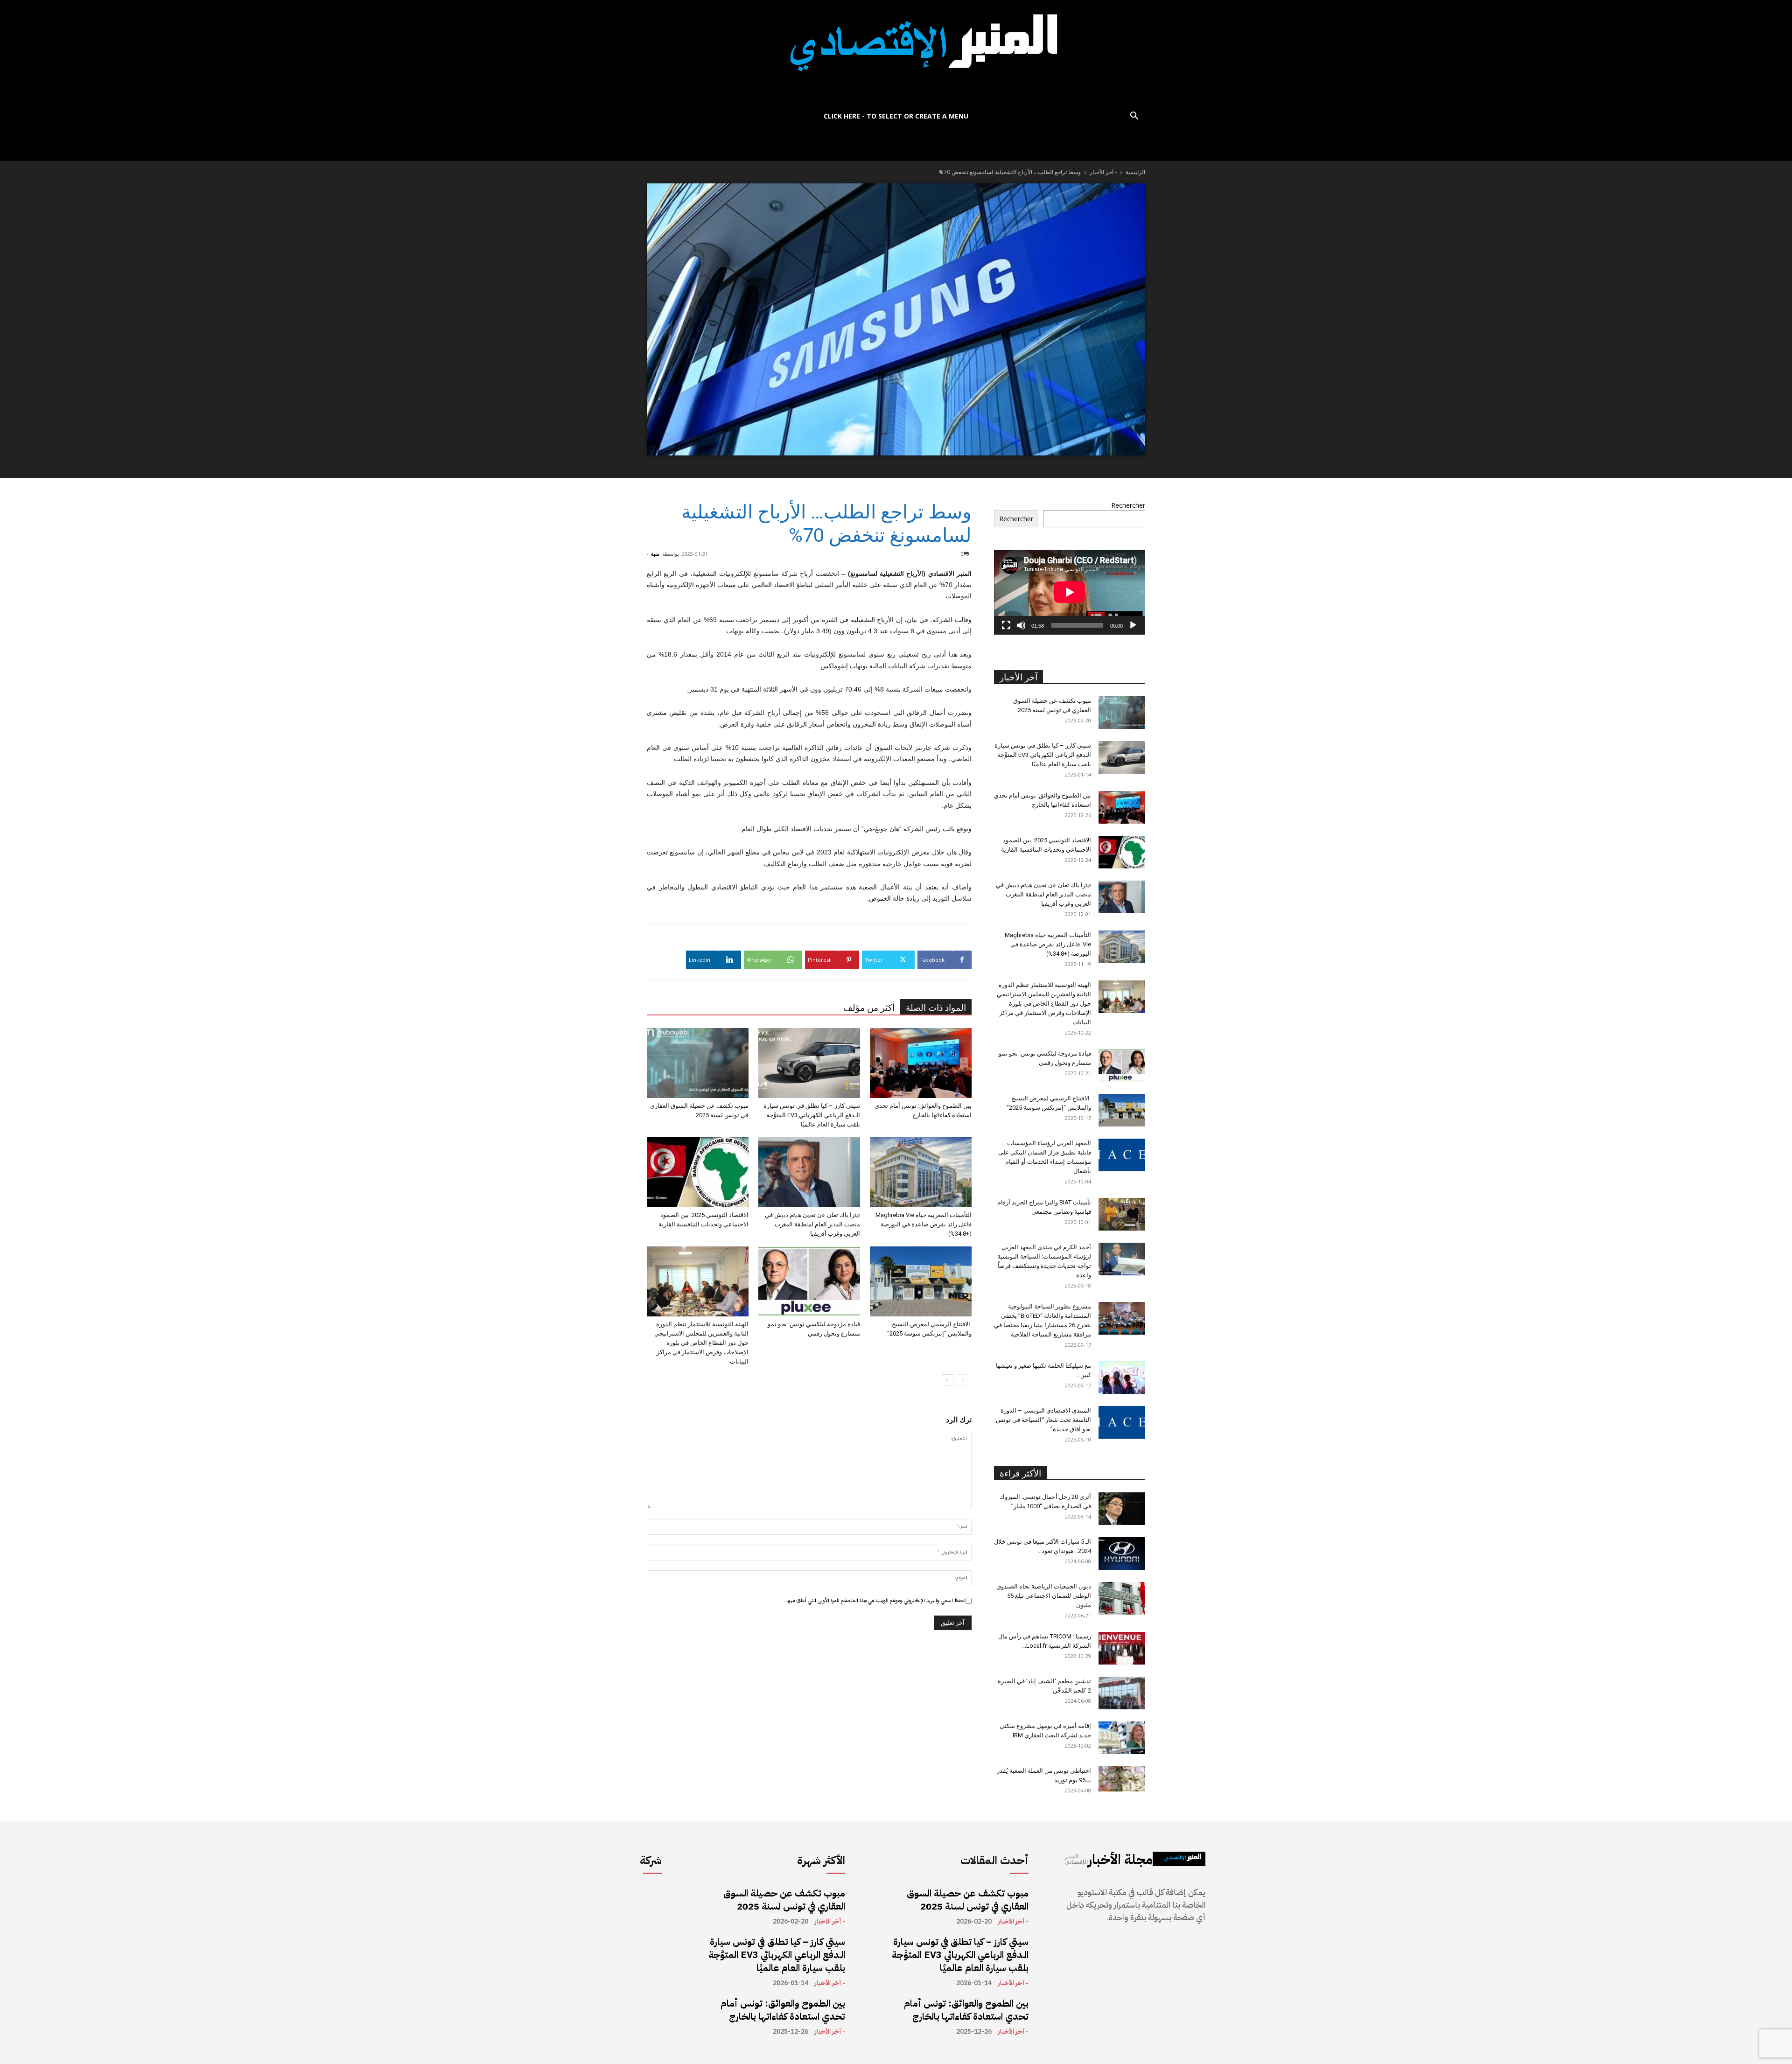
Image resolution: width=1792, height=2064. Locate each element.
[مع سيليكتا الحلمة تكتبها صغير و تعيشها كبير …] (1122, 1378)
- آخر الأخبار (1103, 172)
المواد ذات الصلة (936, 1008)
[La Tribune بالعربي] (896, 52)
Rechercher (1128, 505)
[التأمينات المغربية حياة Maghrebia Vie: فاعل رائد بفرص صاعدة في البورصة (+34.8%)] (921, 1172)
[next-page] (948, 1380)
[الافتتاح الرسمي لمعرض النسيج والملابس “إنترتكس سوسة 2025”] (921, 1281)
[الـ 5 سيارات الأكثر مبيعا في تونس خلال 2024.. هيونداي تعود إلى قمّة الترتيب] (1122, 1553)
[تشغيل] (1133, 625)
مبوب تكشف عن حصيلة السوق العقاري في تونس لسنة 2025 (784, 1900)
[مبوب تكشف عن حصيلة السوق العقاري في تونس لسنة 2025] (698, 1063)
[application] (1070, 592)
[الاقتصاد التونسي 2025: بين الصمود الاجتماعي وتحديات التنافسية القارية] (698, 1172)
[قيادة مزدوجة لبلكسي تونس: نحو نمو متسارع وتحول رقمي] (809, 1281)
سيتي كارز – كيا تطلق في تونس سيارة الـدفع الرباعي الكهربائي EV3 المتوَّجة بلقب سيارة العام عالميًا (812, 1115)
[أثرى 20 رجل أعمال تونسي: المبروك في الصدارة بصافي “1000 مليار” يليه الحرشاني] (1122, 1509)
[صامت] (1021, 625)
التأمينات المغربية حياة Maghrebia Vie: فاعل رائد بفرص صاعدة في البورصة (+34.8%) (923, 1224)
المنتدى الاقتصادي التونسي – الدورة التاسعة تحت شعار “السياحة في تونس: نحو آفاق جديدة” (1043, 1420)
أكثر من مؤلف (869, 1008)
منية (655, 554)
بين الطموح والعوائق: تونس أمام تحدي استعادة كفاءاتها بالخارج (783, 2010)
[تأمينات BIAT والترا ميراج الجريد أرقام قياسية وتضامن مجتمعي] (1122, 1214)
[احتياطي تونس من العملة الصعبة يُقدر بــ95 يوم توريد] (1122, 1779)
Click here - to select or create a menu (896, 116)
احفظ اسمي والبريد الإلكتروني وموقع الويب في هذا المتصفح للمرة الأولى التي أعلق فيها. (875, 1601)
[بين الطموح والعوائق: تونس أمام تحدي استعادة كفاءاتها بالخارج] (921, 1063)
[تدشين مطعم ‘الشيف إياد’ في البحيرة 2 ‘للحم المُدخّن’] (1122, 1693)
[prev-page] (962, 1380)
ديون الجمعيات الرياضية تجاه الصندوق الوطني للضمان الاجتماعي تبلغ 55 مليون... (1044, 1596)
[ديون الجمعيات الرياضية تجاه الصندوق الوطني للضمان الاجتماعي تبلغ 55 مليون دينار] (1122, 1598)
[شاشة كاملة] (1006, 625)
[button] (1134, 117)
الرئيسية (1135, 172)
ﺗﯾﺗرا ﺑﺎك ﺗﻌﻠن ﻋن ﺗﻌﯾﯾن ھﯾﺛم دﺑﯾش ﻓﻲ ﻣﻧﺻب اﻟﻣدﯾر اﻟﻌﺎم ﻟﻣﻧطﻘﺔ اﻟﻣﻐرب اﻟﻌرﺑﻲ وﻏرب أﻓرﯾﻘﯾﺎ (812, 1224)
